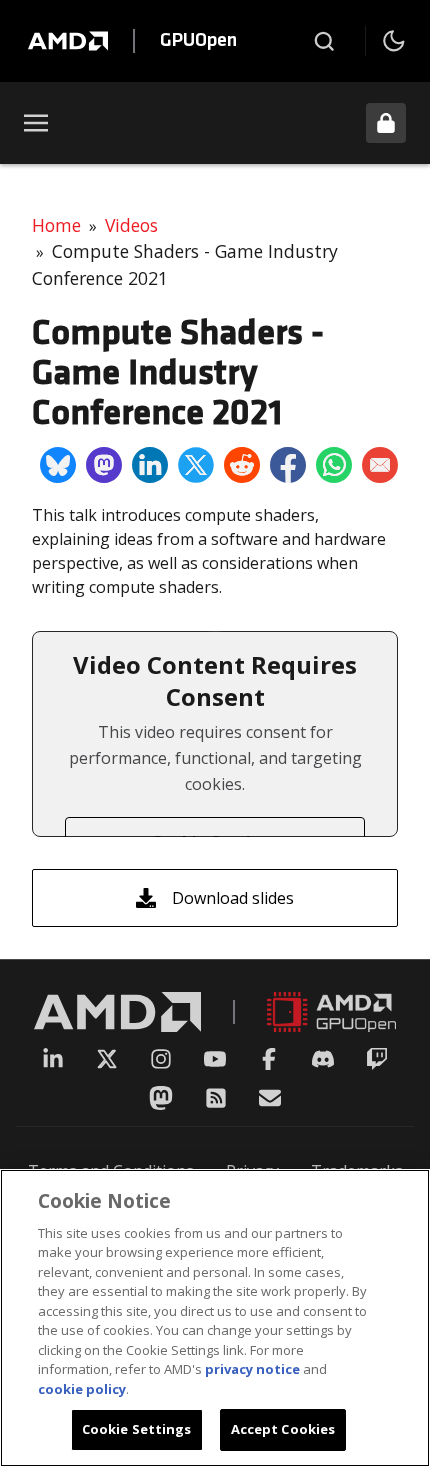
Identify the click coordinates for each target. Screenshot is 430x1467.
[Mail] (270, 1098)
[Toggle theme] (394, 41)
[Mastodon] (161, 1098)
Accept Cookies (283, 1429)
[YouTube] (215, 1059)
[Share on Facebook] (288, 465)
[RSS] (216, 1098)
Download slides (233, 898)
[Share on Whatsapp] (334, 465)
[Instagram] (161, 1059)
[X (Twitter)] (107, 1059)
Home (56, 225)
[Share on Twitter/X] (196, 465)
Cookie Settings (137, 1429)
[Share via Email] (380, 465)
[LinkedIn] (53, 1059)
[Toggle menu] (36, 123)
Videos (131, 225)
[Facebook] (269, 1059)
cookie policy (82, 1389)
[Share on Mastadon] (104, 465)
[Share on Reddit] (242, 465)
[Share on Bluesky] (58, 465)
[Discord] (323, 1059)
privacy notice (252, 1369)
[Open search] (324, 41)
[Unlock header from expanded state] (386, 123)
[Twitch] (377, 1059)
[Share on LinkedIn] (150, 465)
